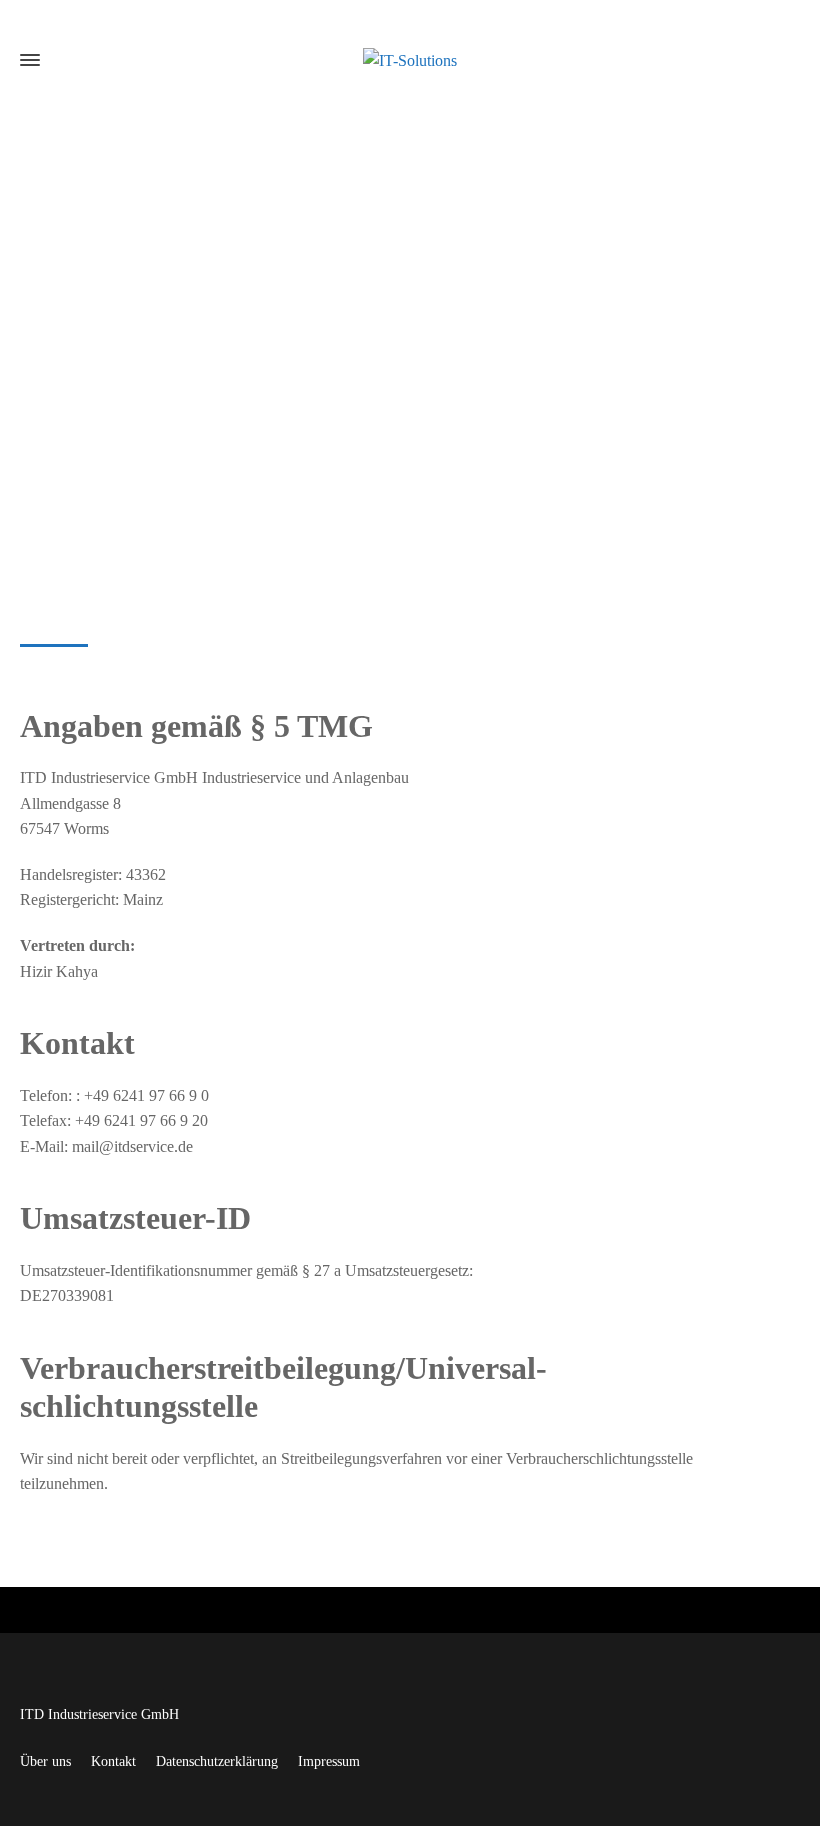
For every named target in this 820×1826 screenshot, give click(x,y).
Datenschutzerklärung (217, 1761)
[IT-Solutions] (410, 59)
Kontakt (113, 1761)
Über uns (45, 1761)
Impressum (329, 1761)
